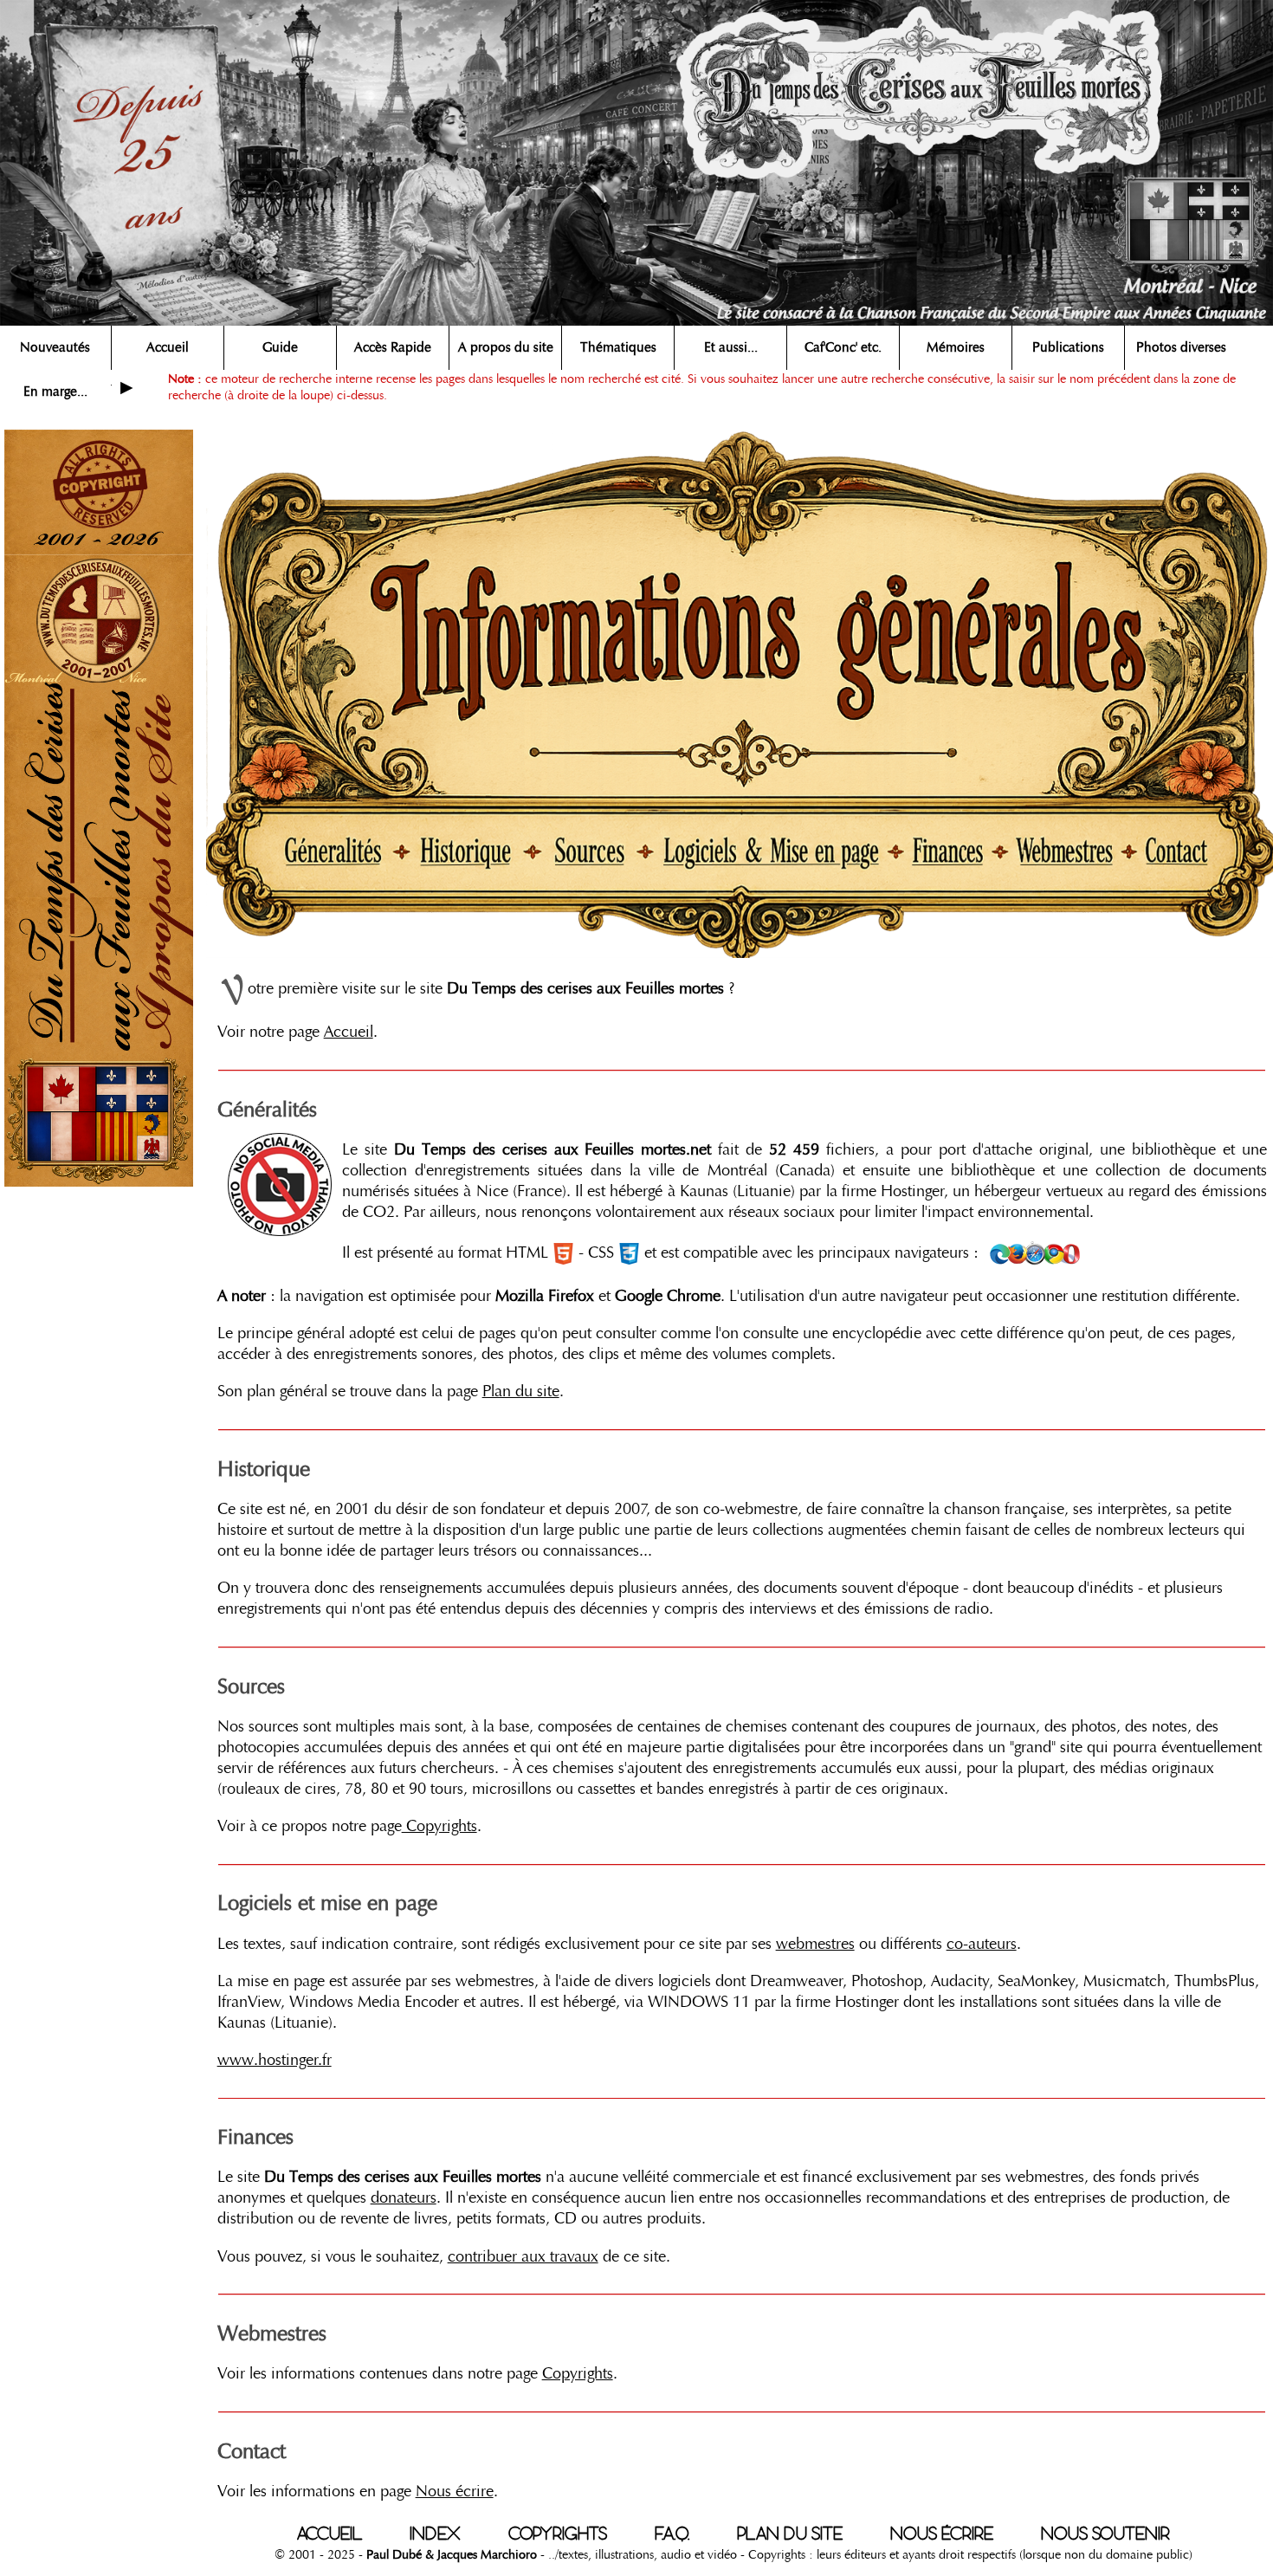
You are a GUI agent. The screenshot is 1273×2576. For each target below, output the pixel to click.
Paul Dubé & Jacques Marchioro (452, 2554)
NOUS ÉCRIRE (942, 2534)
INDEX (435, 2534)
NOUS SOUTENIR (1105, 2534)
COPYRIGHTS (558, 2534)
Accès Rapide (393, 347)
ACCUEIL (330, 2534)
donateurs (404, 2197)
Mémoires (956, 347)
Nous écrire (455, 2491)
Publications (1068, 347)
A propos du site (506, 347)
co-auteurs (982, 1944)
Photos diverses (1181, 347)
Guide (280, 347)
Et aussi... (731, 347)
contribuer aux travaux (523, 2256)
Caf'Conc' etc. (843, 347)
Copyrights (439, 1826)
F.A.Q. (672, 2534)
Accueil (168, 347)
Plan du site (521, 1391)
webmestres (815, 1944)
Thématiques (618, 347)
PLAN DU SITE (790, 2534)
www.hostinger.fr (275, 2060)
